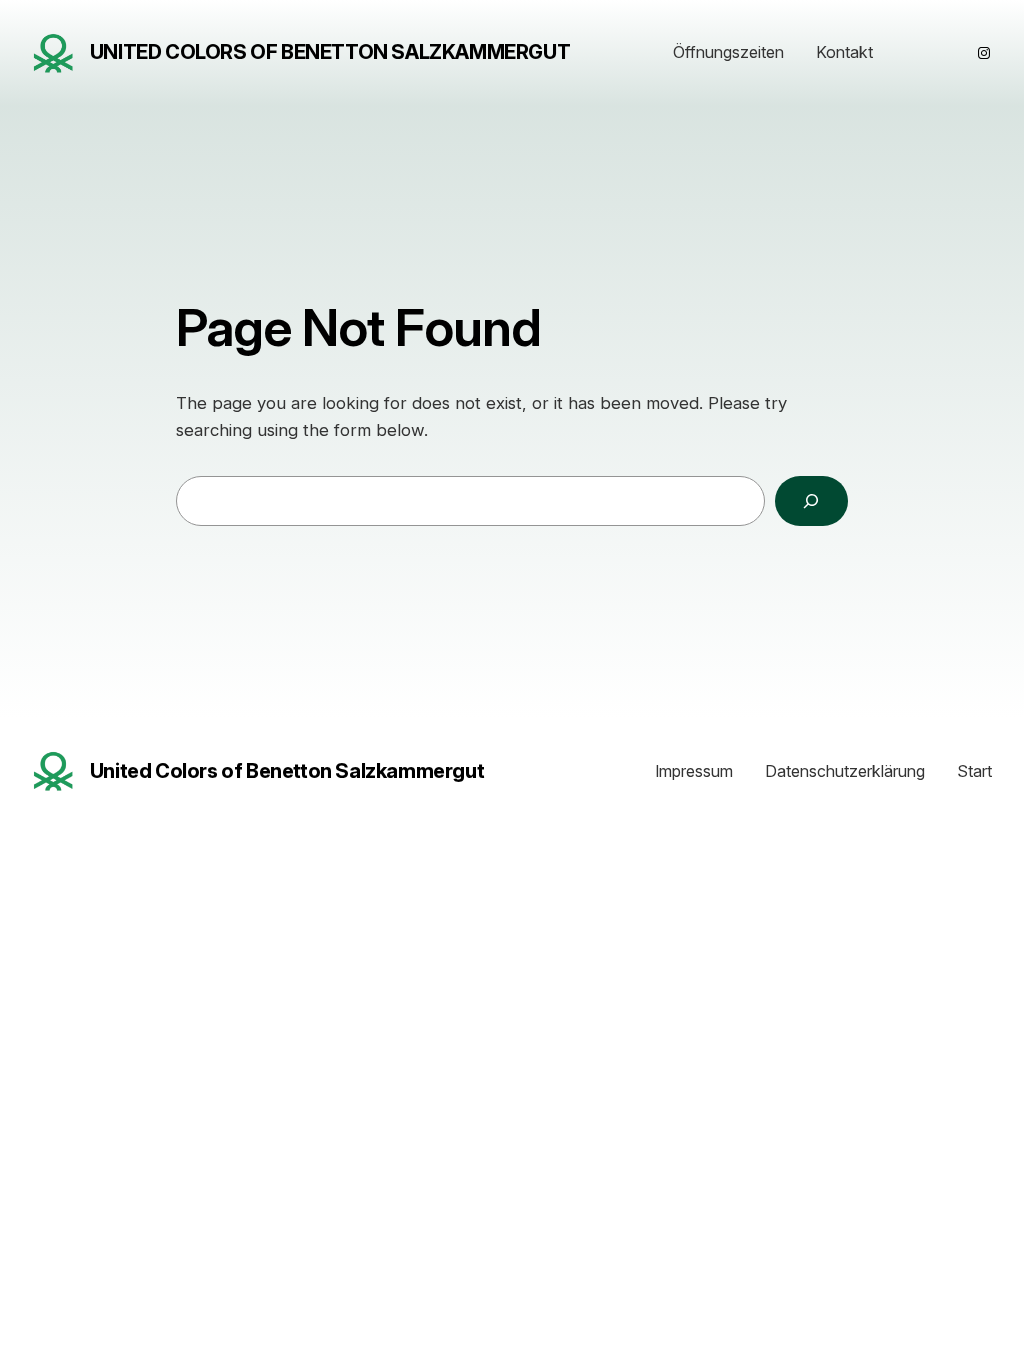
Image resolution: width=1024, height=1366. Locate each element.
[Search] (811, 501)
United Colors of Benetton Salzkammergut (330, 52)
